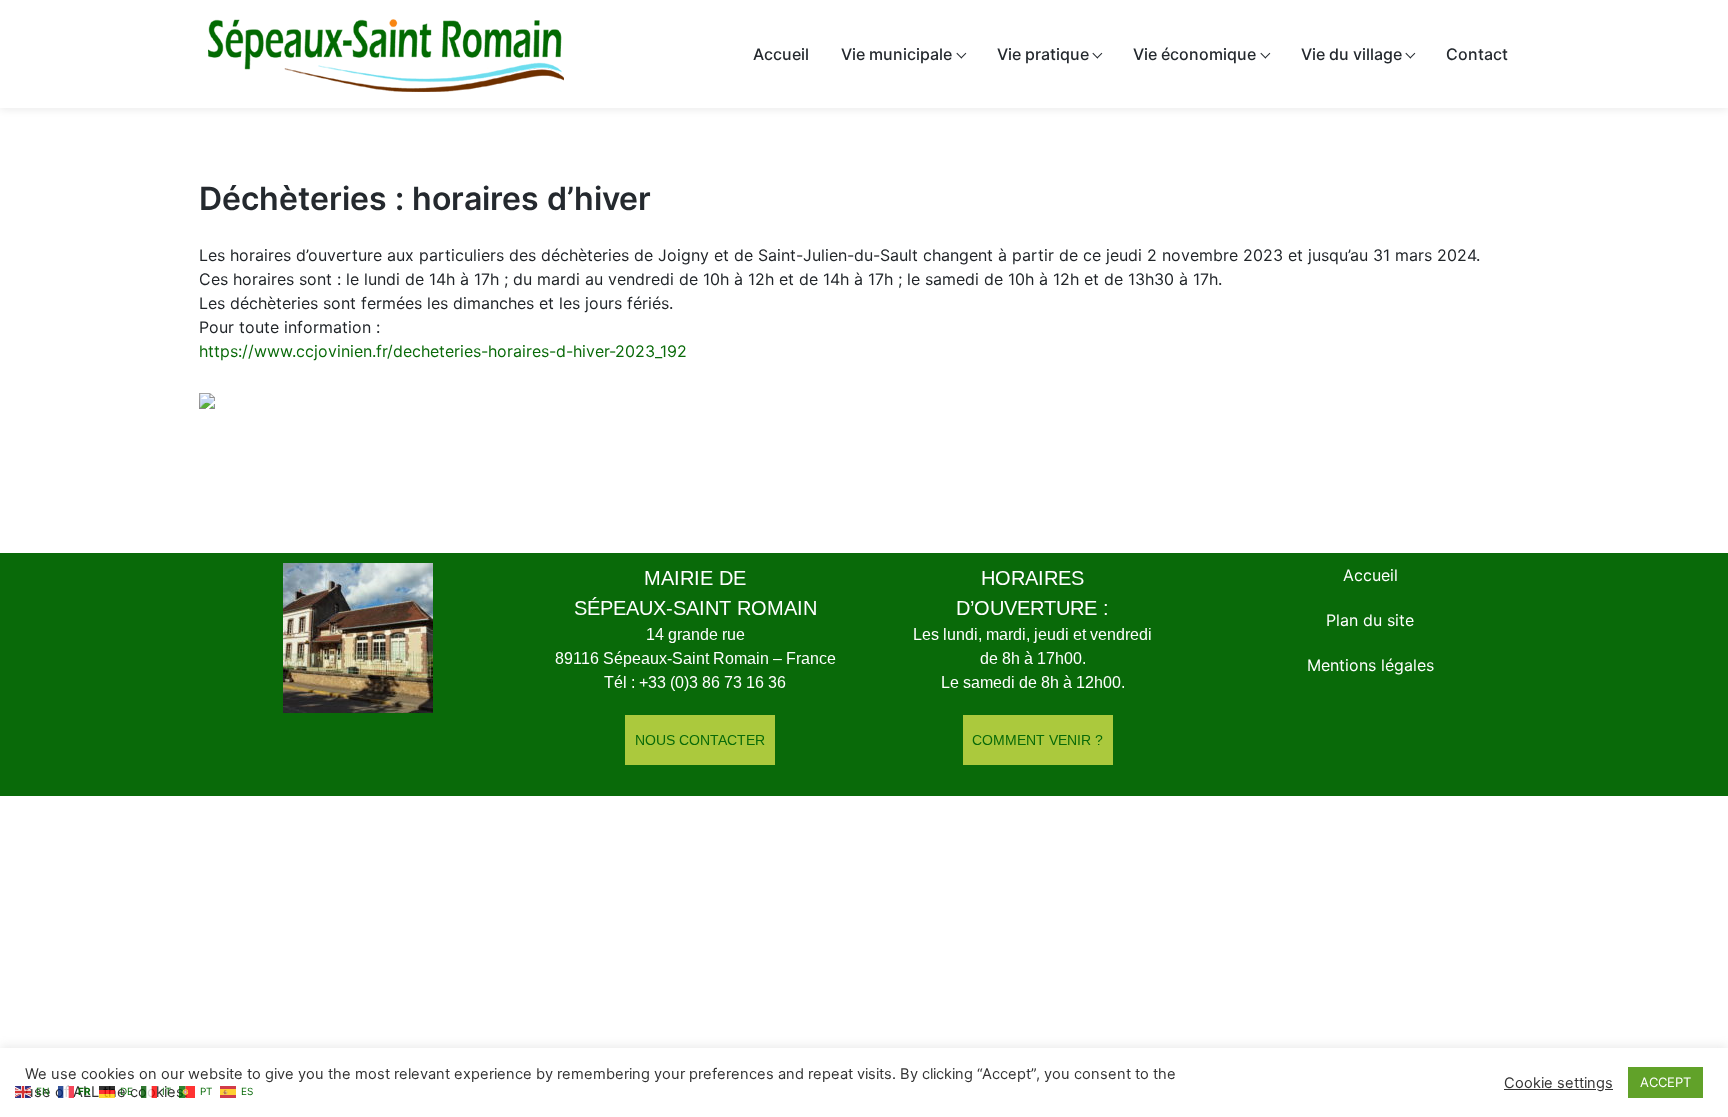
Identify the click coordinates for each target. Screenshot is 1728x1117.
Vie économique (1194, 54)
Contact (1477, 54)
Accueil (781, 54)
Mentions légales (1370, 665)
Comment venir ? (1037, 740)
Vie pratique (1043, 54)
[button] (839, 411)
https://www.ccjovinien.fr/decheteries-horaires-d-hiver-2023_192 (443, 351)
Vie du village (1351, 54)
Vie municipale (896, 54)
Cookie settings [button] (1558, 1083)
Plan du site (1370, 620)
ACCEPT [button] (1665, 1082)
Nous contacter (700, 740)
